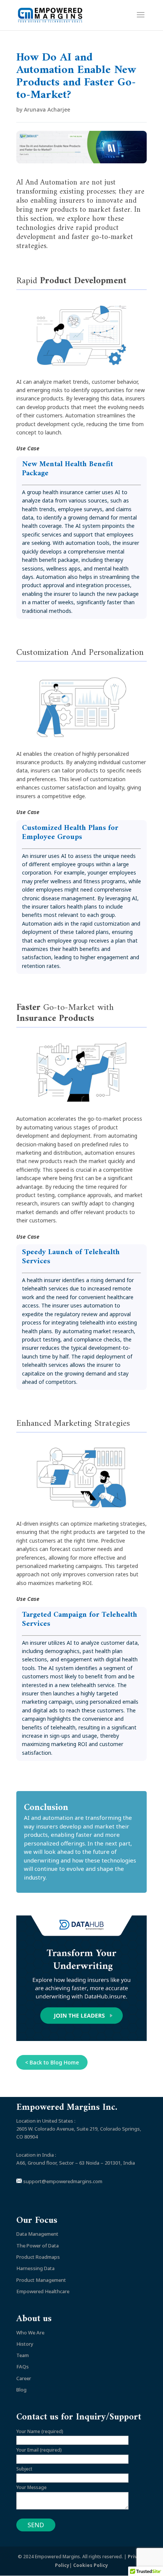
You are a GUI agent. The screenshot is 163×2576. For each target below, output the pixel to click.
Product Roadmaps (38, 2257)
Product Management (41, 2280)
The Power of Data (38, 2246)
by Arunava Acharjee (43, 109)
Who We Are (30, 2333)
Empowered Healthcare (43, 2291)
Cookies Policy (91, 2565)
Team (23, 2355)
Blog (21, 2390)
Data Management (37, 2234)
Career (24, 2378)
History (25, 2344)
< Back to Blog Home (52, 2062)
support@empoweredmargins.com (62, 2181)
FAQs (23, 2367)
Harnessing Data (35, 2268)
